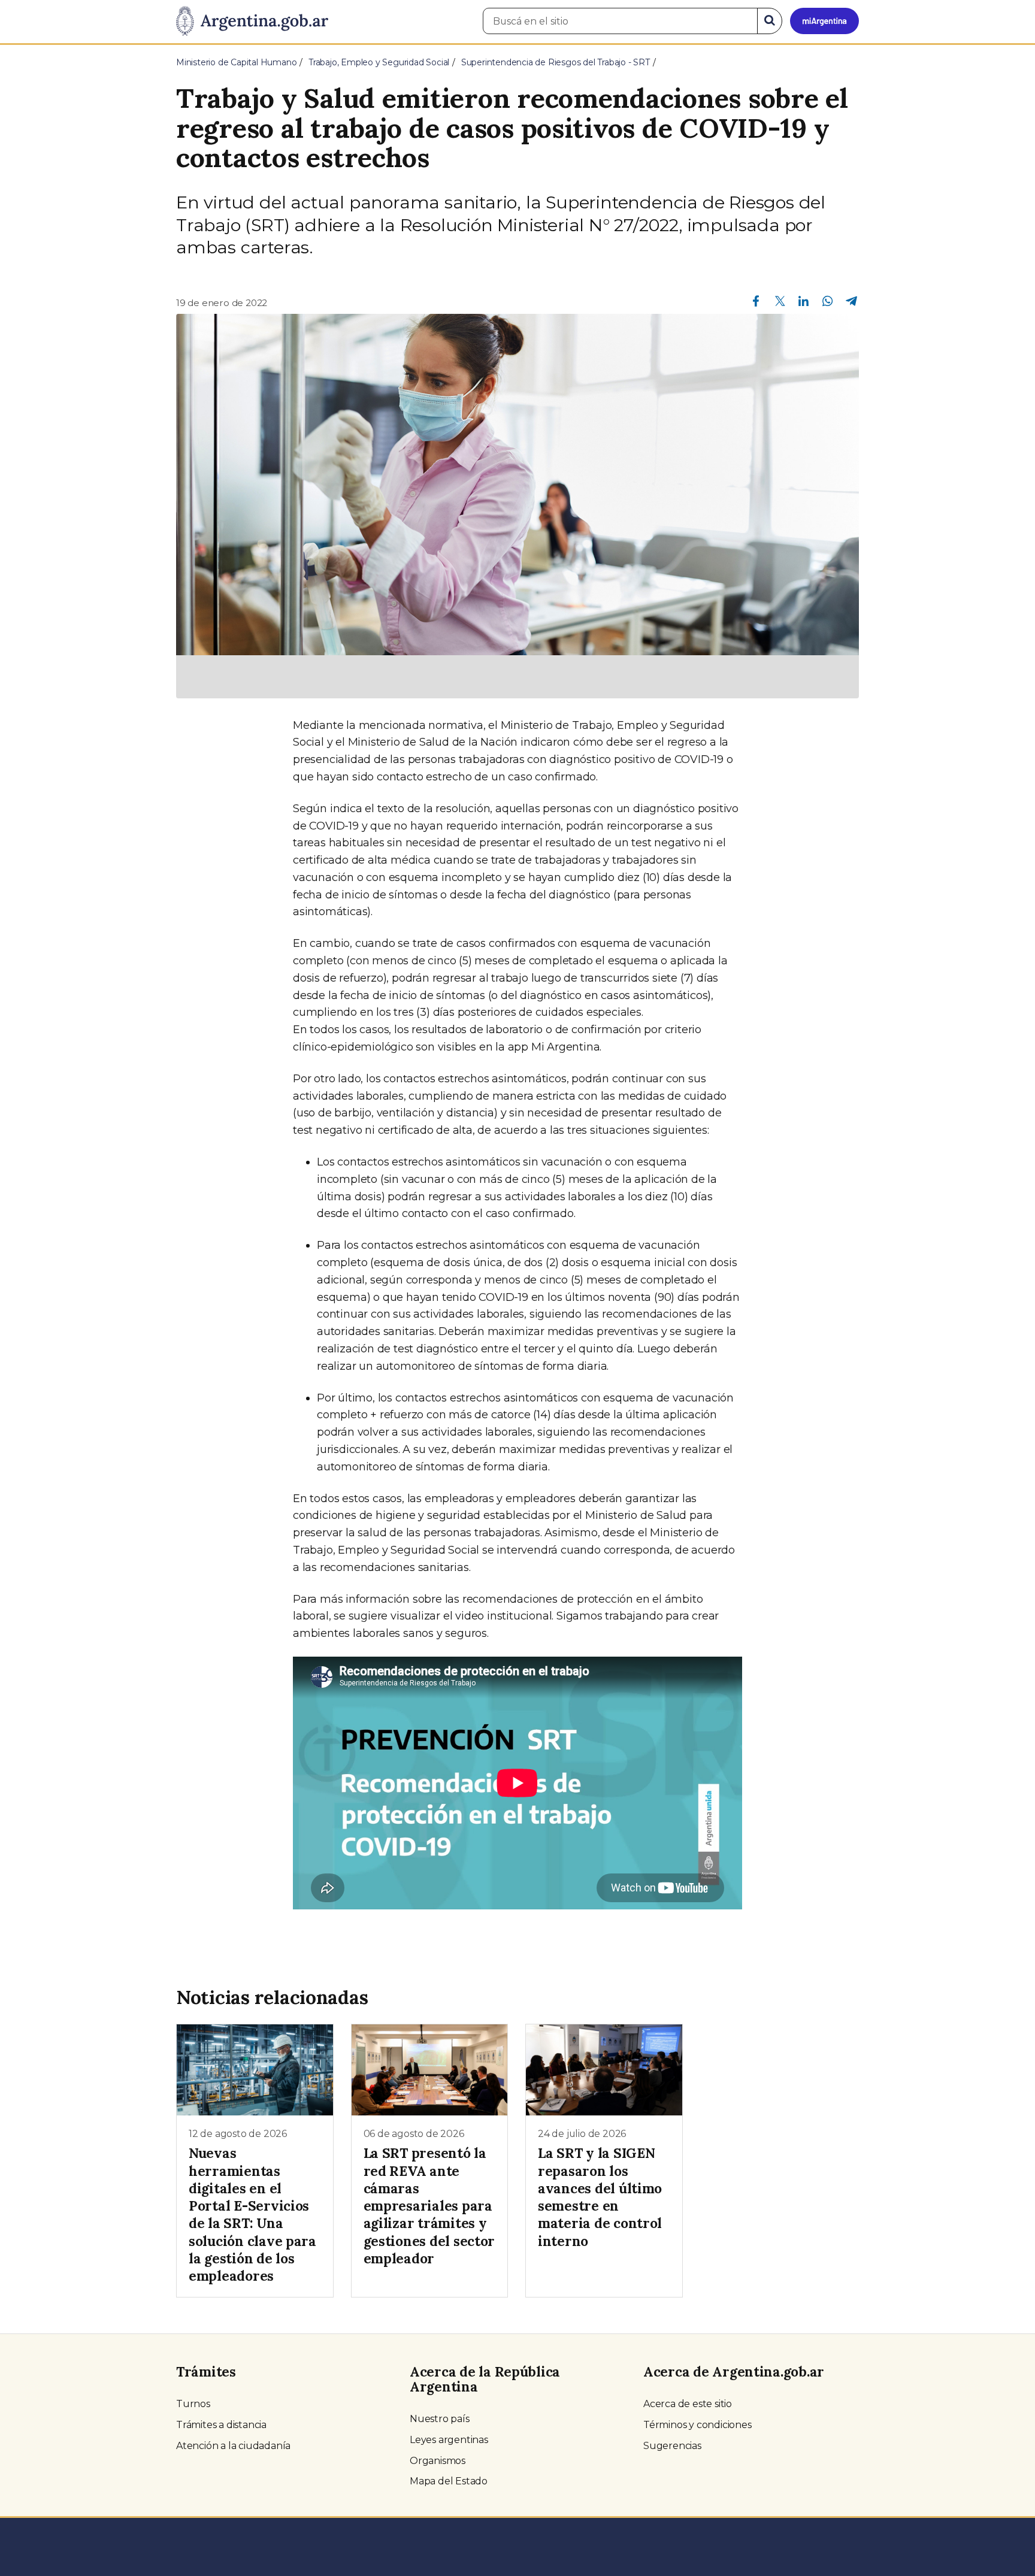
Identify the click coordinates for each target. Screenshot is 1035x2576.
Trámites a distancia (221, 2425)
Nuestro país (440, 2419)
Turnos (193, 2404)
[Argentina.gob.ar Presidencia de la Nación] (252, 22)
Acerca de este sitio (688, 2404)
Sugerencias (672, 2446)
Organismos (438, 2461)
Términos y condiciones (697, 2425)
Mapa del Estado (449, 2481)
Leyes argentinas (449, 2440)
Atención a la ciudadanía (233, 2446)
